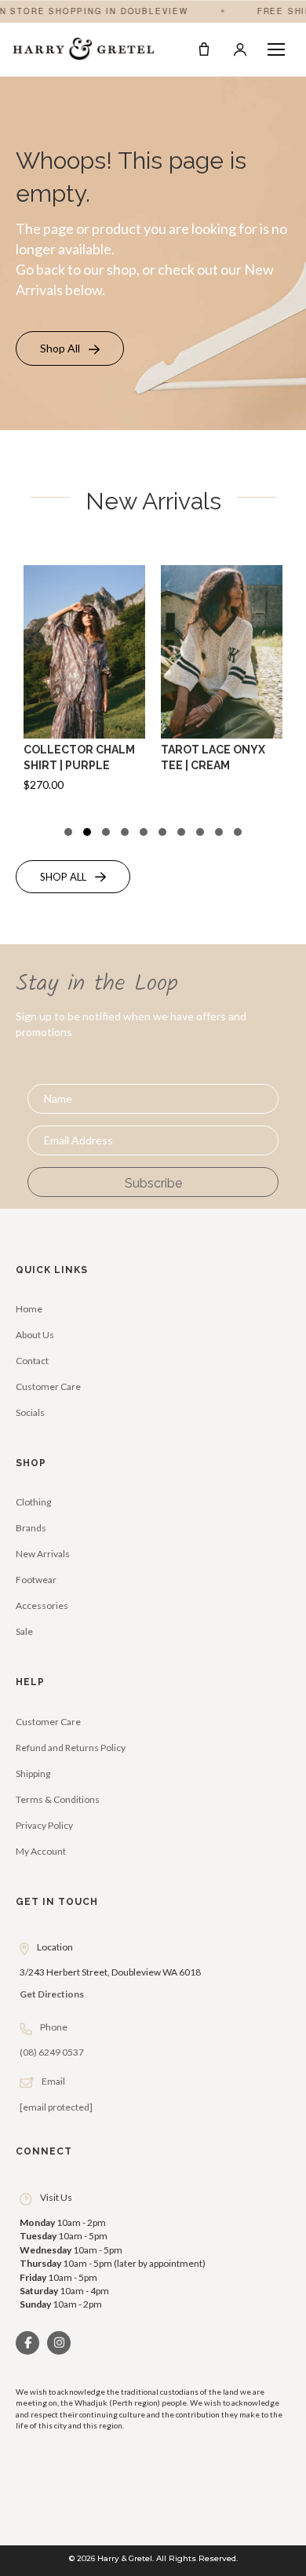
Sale (24, 1631)
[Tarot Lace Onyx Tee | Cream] (222, 691)
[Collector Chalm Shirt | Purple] (84, 691)
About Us (35, 1335)
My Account (41, 1851)
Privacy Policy (44, 1825)
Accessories (42, 1605)
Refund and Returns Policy (71, 1748)
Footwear (36, 1580)
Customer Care (48, 1387)
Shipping (33, 1773)
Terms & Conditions (58, 1799)
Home (29, 1309)
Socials (30, 1412)
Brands (31, 1528)
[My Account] (240, 49)
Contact (32, 1361)
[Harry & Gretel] (84, 49)
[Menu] (276, 49)
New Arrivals (43, 1554)
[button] (70, 348)
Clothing (33, 1502)
